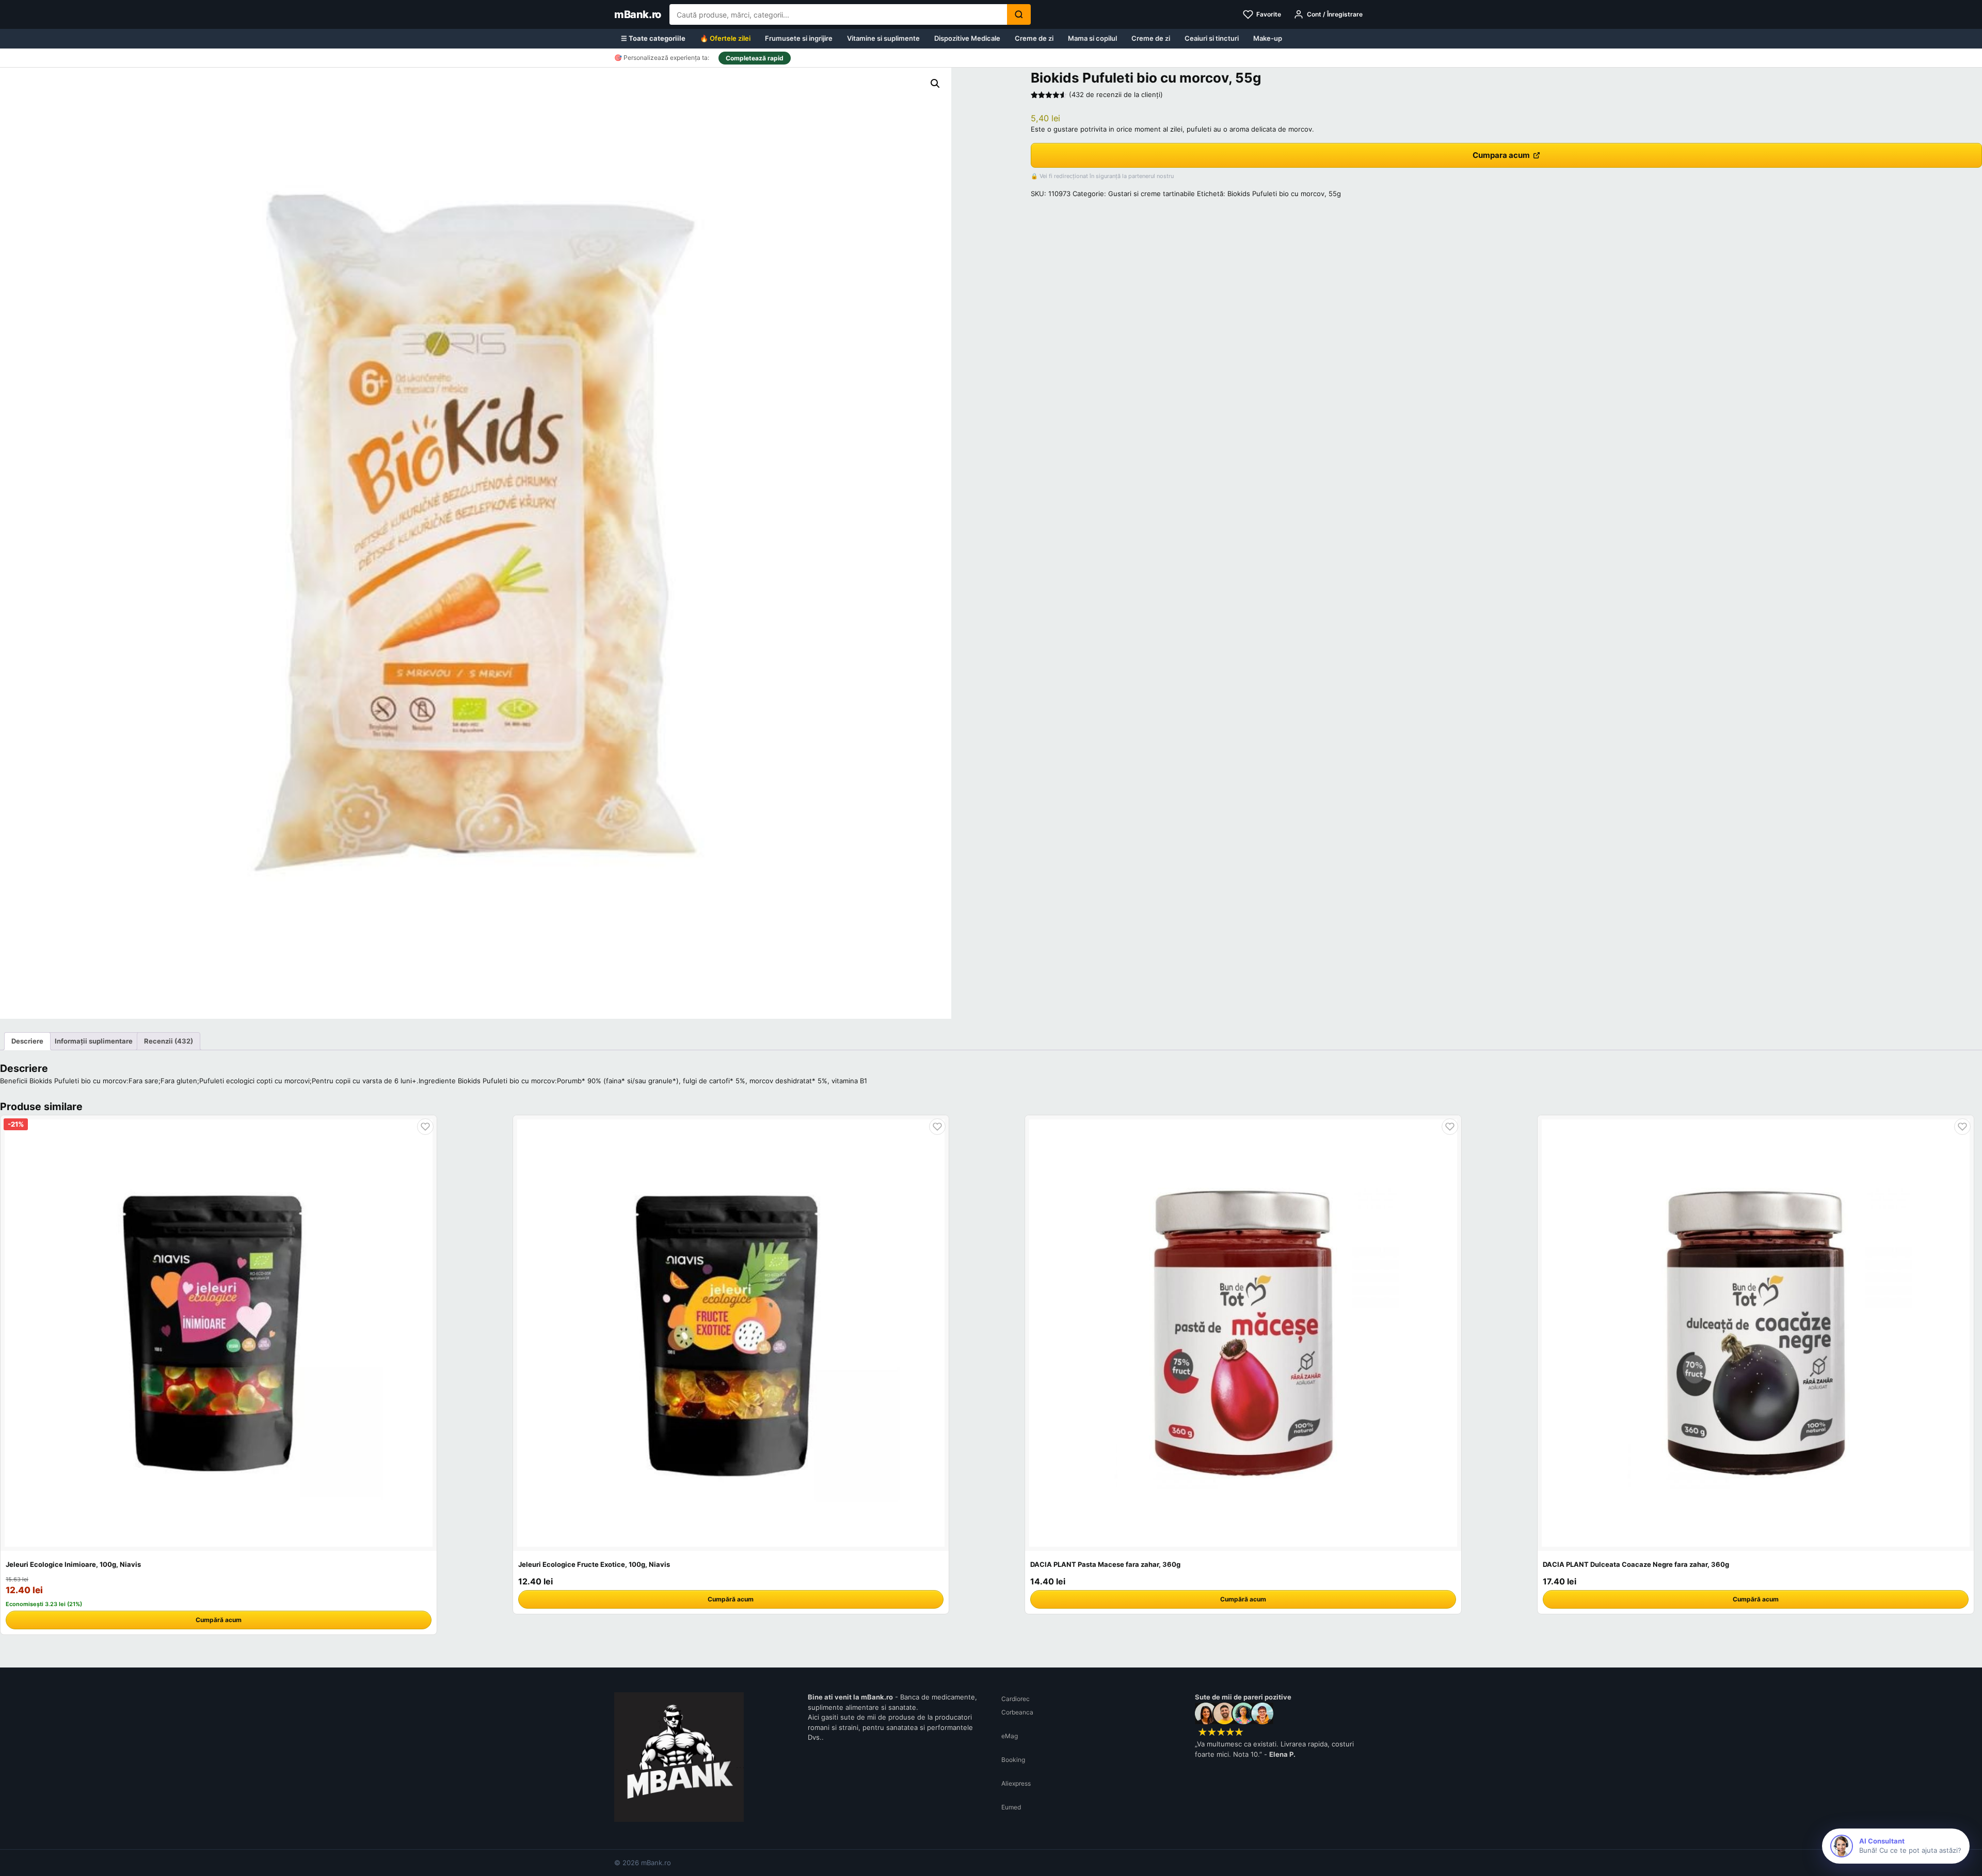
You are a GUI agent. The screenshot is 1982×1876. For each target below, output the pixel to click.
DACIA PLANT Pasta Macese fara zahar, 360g (1105, 1564)
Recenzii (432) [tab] (169, 1041)
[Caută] (1019, 14)
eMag (1010, 1736)
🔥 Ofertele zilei (725, 38)
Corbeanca (1017, 1712)
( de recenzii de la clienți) (1116, 94)
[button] (935, 84)
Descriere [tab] (27, 1041)
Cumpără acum (219, 1620)
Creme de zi (1034, 38)
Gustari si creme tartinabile (1152, 194)
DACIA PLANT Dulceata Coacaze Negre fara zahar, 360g (1636, 1564)
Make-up (1268, 38)
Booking (1013, 1760)
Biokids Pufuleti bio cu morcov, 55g (1284, 194)
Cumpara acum (1501, 155)
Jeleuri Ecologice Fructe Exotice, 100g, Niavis (594, 1564)
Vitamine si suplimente (883, 38)
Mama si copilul (1092, 38)
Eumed (1011, 1807)
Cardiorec (1016, 1699)
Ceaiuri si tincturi (1212, 38)
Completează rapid (755, 58)
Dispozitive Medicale (967, 38)
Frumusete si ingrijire (799, 38)
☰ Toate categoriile (653, 38)
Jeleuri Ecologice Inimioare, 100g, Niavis (73, 1564)
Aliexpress (1016, 1783)
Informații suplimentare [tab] (94, 1041)
